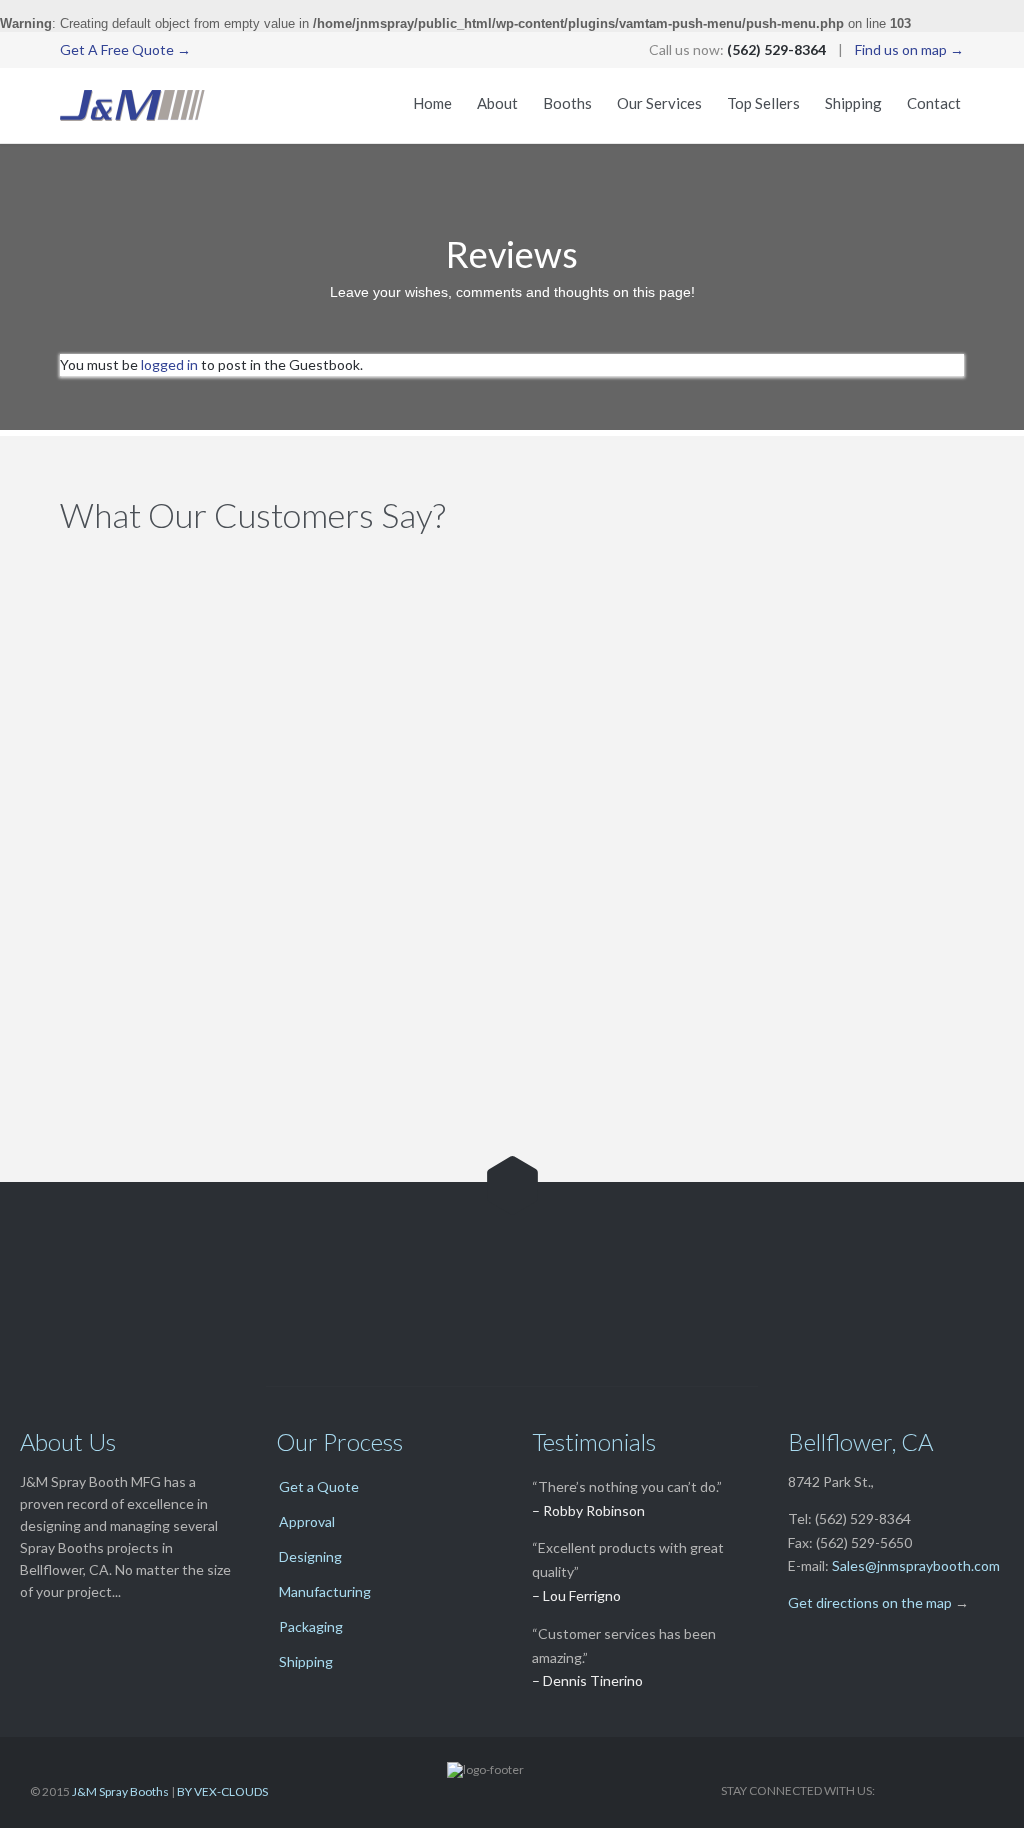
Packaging (311, 1626)
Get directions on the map (870, 1602)
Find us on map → (909, 49)
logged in (169, 364)
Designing (310, 1556)
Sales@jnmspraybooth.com (916, 1565)
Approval (307, 1521)
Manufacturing (325, 1591)
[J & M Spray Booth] (132, 105)
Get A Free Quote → (125, 49)
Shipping (306, 1661)
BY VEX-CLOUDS (222, 1791)
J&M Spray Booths (120, 1791)
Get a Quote (319, 1486)
